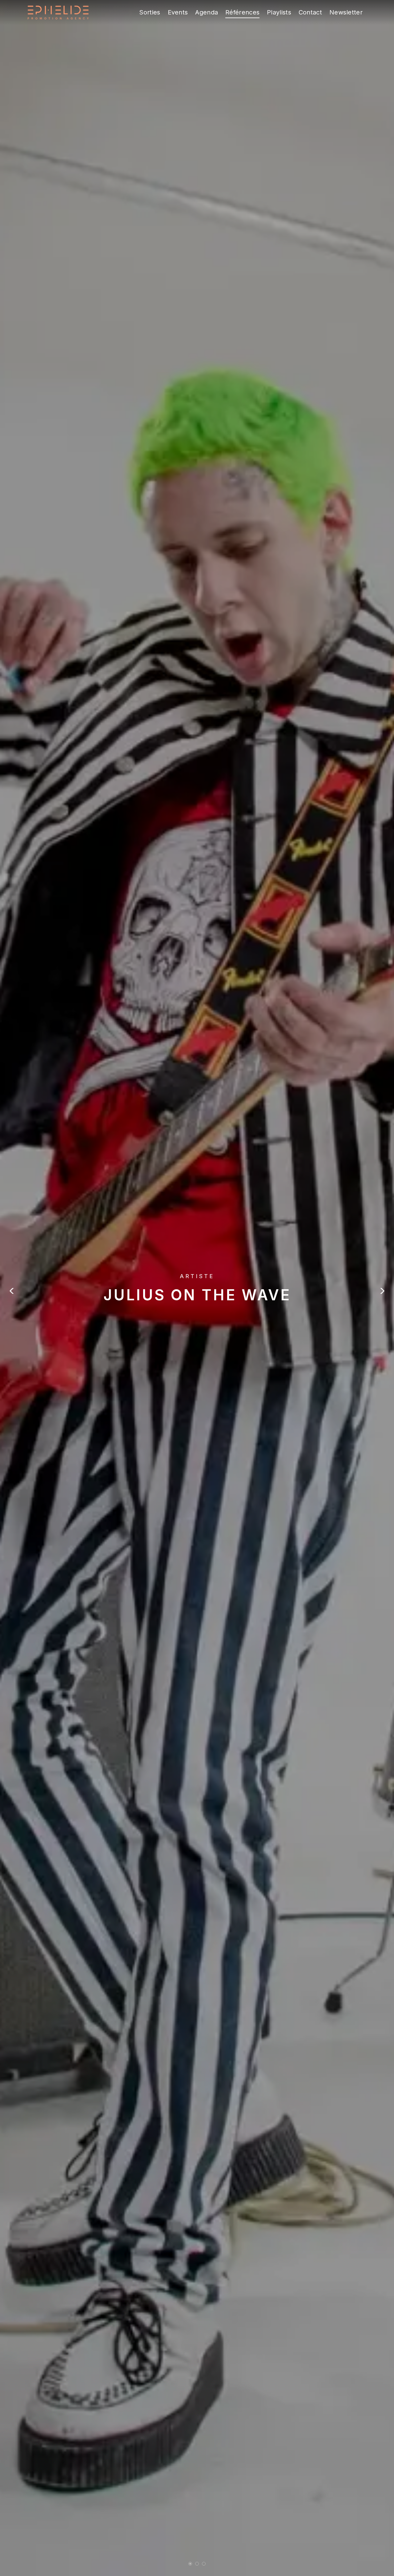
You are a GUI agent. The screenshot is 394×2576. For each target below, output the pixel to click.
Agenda (207, 12)
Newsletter (346, 12)
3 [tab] (204, 2564)
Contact (310, 12)
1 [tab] (190, 2564)
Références (242, 12)
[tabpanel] (197, 1288)
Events (178, 12)
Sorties (150, 12)
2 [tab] (197, 2564)
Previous (12, 1291)
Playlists (279, 12)
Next (382, 1291)
